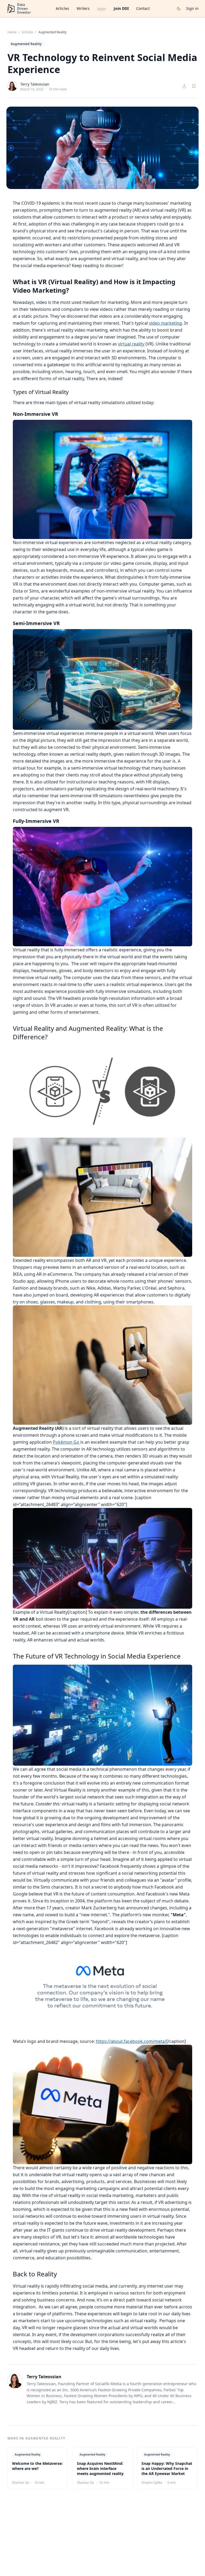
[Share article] (184, 86)
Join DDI (121, 8)
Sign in (192, 8)
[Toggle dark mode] (179, 9)
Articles (62, 8)
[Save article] (194, 86)
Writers (83, 8)
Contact (143, 8)
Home (12, 32)
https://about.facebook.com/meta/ (131, 2041)
